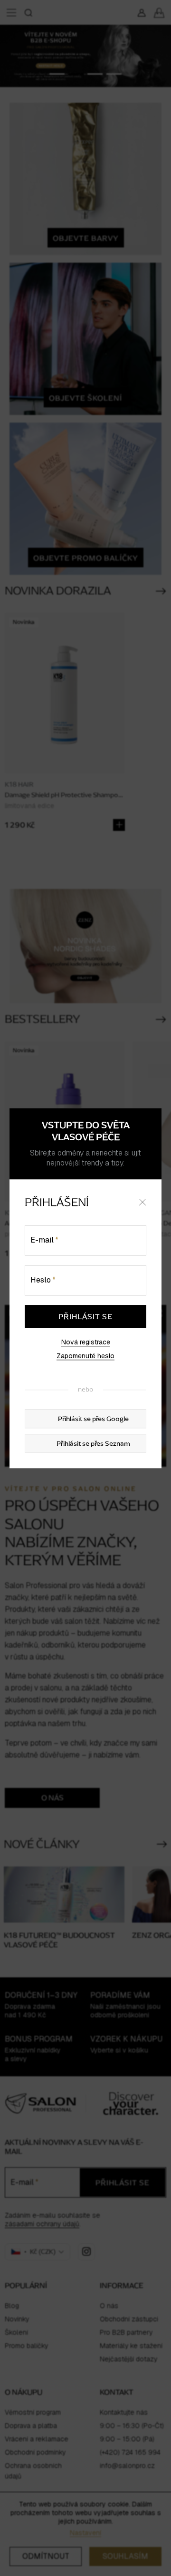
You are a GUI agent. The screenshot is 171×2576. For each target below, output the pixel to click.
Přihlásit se (85, 1316)
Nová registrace (86, 1342)
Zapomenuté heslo (85, 1356)
